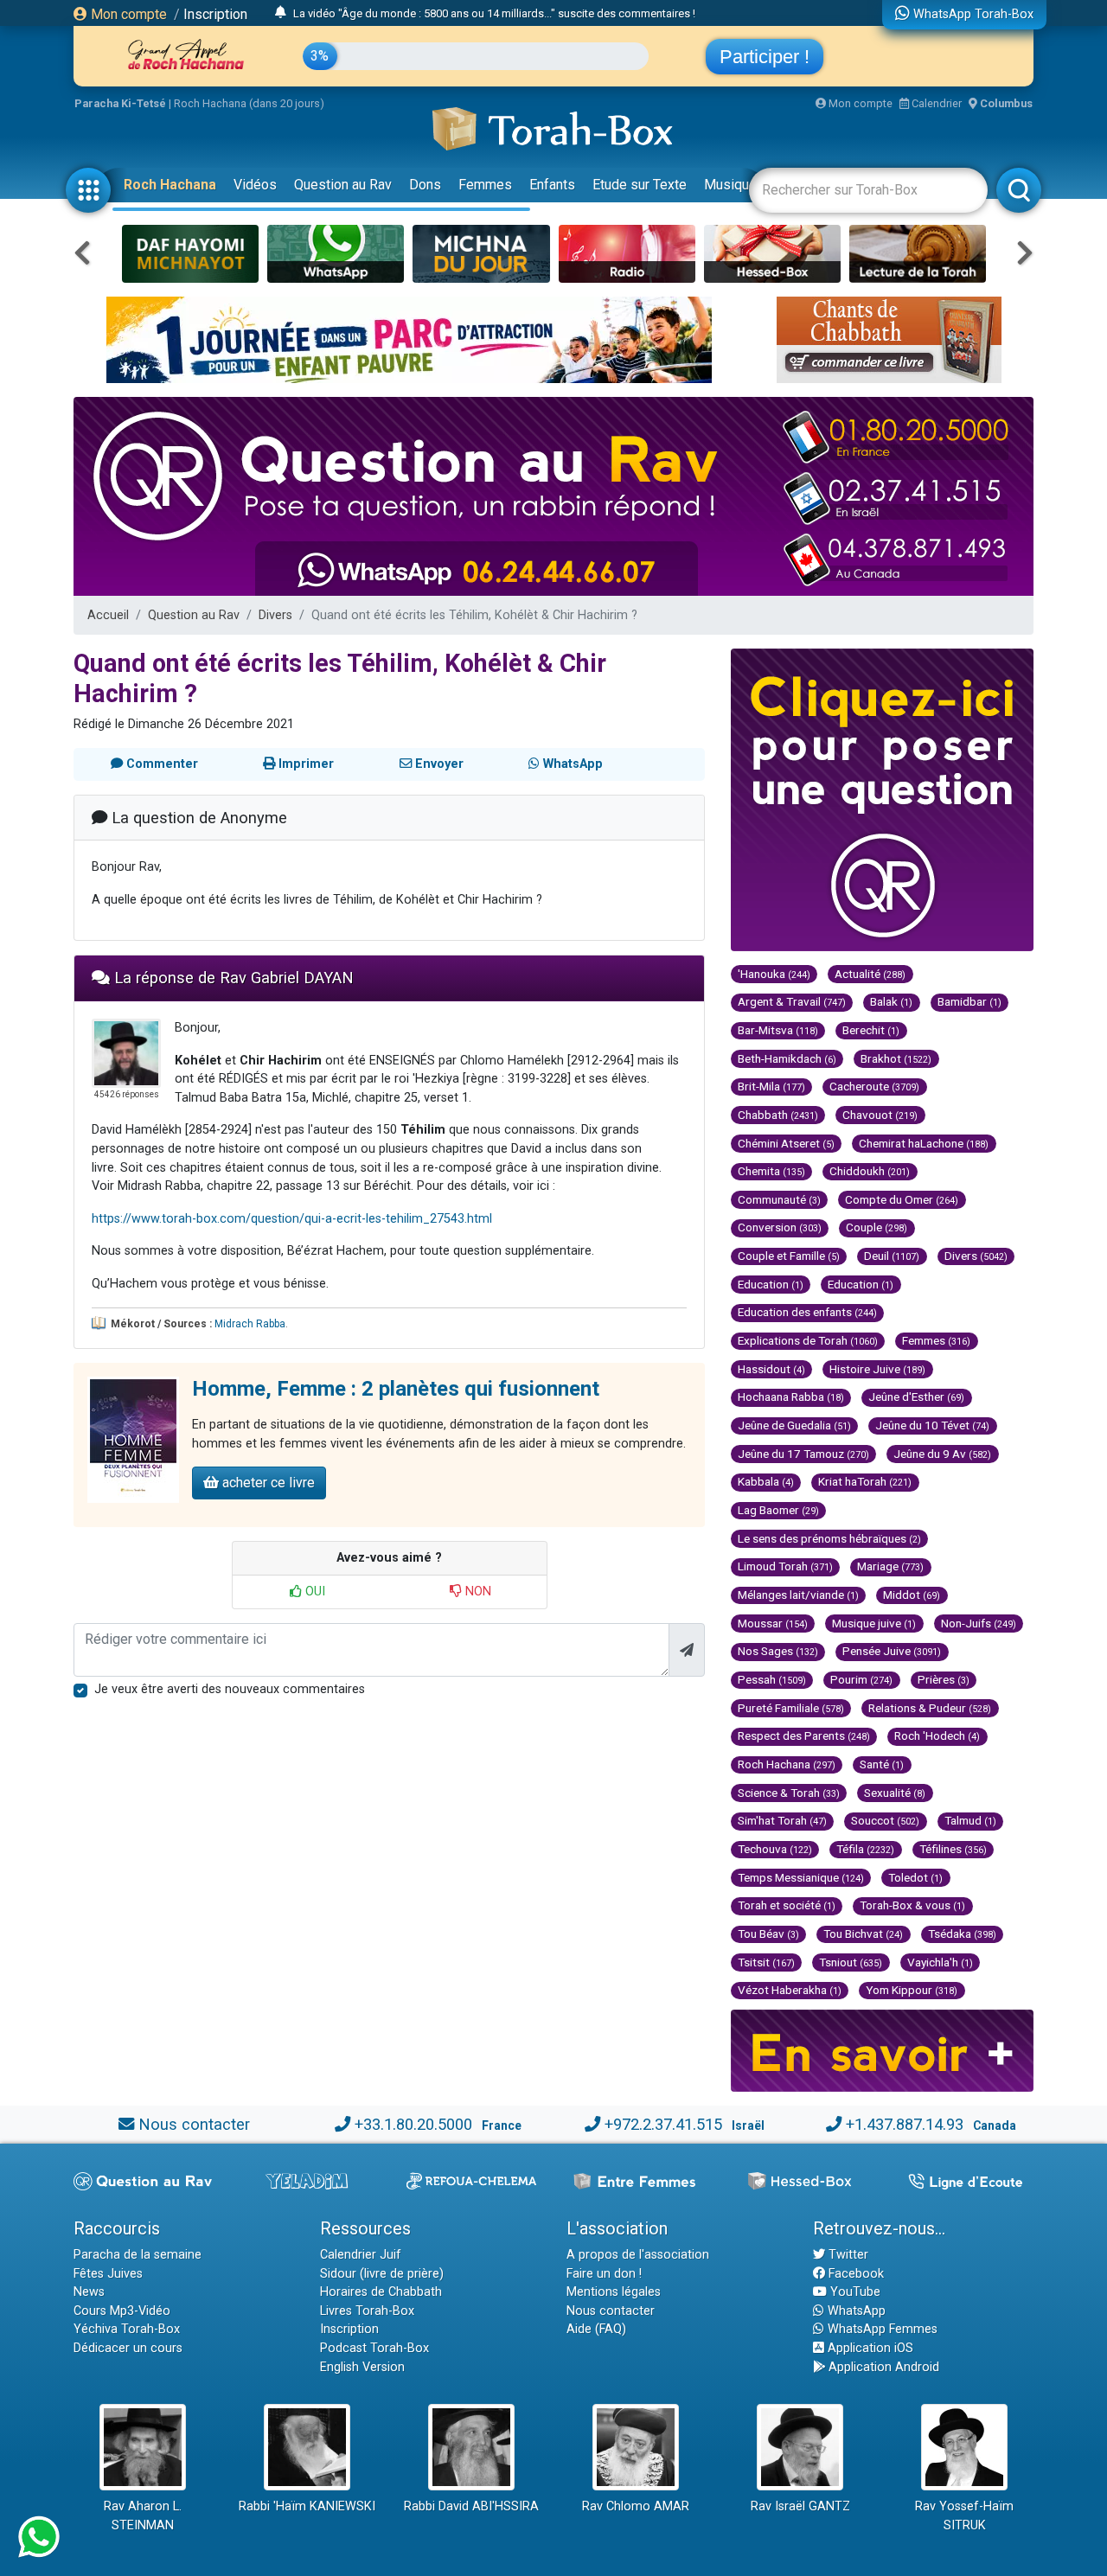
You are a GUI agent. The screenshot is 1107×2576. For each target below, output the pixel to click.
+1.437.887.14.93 (905, 2124)
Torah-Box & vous (912, 1905)
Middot (912, 1595)
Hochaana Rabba (791, 1397)
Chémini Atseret (786, 1143)
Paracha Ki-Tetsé (120, 103)
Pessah (772, 1679)
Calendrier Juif (361, 2255)
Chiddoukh (870, 1171)
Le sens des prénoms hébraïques (829, 1538)
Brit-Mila (771, 1086)
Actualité (870, 974)
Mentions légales (614, 2292)
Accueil (108, 615)
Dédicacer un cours (128, 2348)
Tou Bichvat (863, 1934)
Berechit (871, 1030)
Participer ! (765, 57)
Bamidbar (969, 1001)
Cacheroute (874, 1086)
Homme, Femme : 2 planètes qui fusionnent (396, 1389)
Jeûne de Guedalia (794, 1425)
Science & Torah (789, 1793)
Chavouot (880, 1115)
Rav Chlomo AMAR (636, 2506)
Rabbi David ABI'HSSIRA (471, 2506)
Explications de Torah (808, 1340)
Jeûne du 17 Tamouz (803, 1454)
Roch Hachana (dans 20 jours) (249, 103)
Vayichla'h (940, 1962)
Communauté (779, 1199)
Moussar (773, 1623)
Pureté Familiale (791, 1708)
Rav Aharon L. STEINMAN (143, 2516)
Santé (882, 1764)
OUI (314, 1592)
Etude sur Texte (640, 185)
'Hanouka (774, 974)
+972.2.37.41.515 (663, 2124)
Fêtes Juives (108, 2274)
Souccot (885, 1820)
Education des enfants (807, 1312)
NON (477, 1592)
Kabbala (766, 1481)
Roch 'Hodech (937, 1735)
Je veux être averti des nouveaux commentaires (230, 1689)
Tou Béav (768, 1934)
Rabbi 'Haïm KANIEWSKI (307, 2506)
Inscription (215, 14)
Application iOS (869, 2348)
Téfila (865, 1849)
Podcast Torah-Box (374, 2348)
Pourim (861, 1679)
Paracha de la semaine (138, 2255)
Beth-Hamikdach (787, 1058)
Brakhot (896, 1058)
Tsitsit (766, 1962)
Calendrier (935, 103)
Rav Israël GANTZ (800, 2506)
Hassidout (771, 1369)
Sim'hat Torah (782, 1820)
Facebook (854, 2274)
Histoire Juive (877, 1369)
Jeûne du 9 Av (942, 1454)
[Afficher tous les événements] (281, 13)
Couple (877, 1227)
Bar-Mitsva (778, 1030)
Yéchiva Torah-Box (127, 2329)
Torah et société (787, 1905)
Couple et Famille (789, 1256)
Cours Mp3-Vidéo (122, 2311)
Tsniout (851, 1962)
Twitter (847, 2255)
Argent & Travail (792, 1001)
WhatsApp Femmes (881, 2329)
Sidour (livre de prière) (382, 2274)
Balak (891, 1001)
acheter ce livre (267, 1483)
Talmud (970, 1820)
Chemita (771, 1171)
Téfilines (953, 1849)
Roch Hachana (170, 185)
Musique (730, 185)
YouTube (854, 2292)
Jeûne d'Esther (916, 1397)
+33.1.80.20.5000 (413, 2124)
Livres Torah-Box (367, 2311)
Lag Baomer (778, 1510)
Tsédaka (962, 1934)
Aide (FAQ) (596, 2329)
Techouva (775, 1849)
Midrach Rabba (250, 1324)
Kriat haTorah (865, 1481)
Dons (425, 185)
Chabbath (778, 1115)
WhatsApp (855, 2311)
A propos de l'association (638, 2255)
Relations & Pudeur (930, 1708)
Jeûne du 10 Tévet (932, 1425)
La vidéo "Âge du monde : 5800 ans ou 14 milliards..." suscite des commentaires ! (494, 13)
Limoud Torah (785, 1566)
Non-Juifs (979, 1623)
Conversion (780, 1227)
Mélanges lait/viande (798, 1595)
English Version (362, 2367)
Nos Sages (778, 1651)
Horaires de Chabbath (381, 2292)
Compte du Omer (902, 1199)
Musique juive (874, 1623)
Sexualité (895, 1793)
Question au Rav (343, 185)
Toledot (915, 1877)
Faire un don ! (604, 2274)
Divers (275, 615)
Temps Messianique (801, 1877)
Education (771, 1284)
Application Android (882, 2367)
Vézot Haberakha (790, 1990)
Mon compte (127, 14)
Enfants (552, 185)
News (89, 2292)
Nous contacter (194, 2124)
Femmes (485, 185)
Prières (944, 1679)
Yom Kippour (912, 1990)
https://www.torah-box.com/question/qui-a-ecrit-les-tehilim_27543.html (292, 1219)
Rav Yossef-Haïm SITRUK (964, 2516)
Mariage (890, 1566)
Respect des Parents (804, 1735)
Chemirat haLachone (924, 1143)
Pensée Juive (892, 1651)
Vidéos (255, 185)
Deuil (892, 1256)
